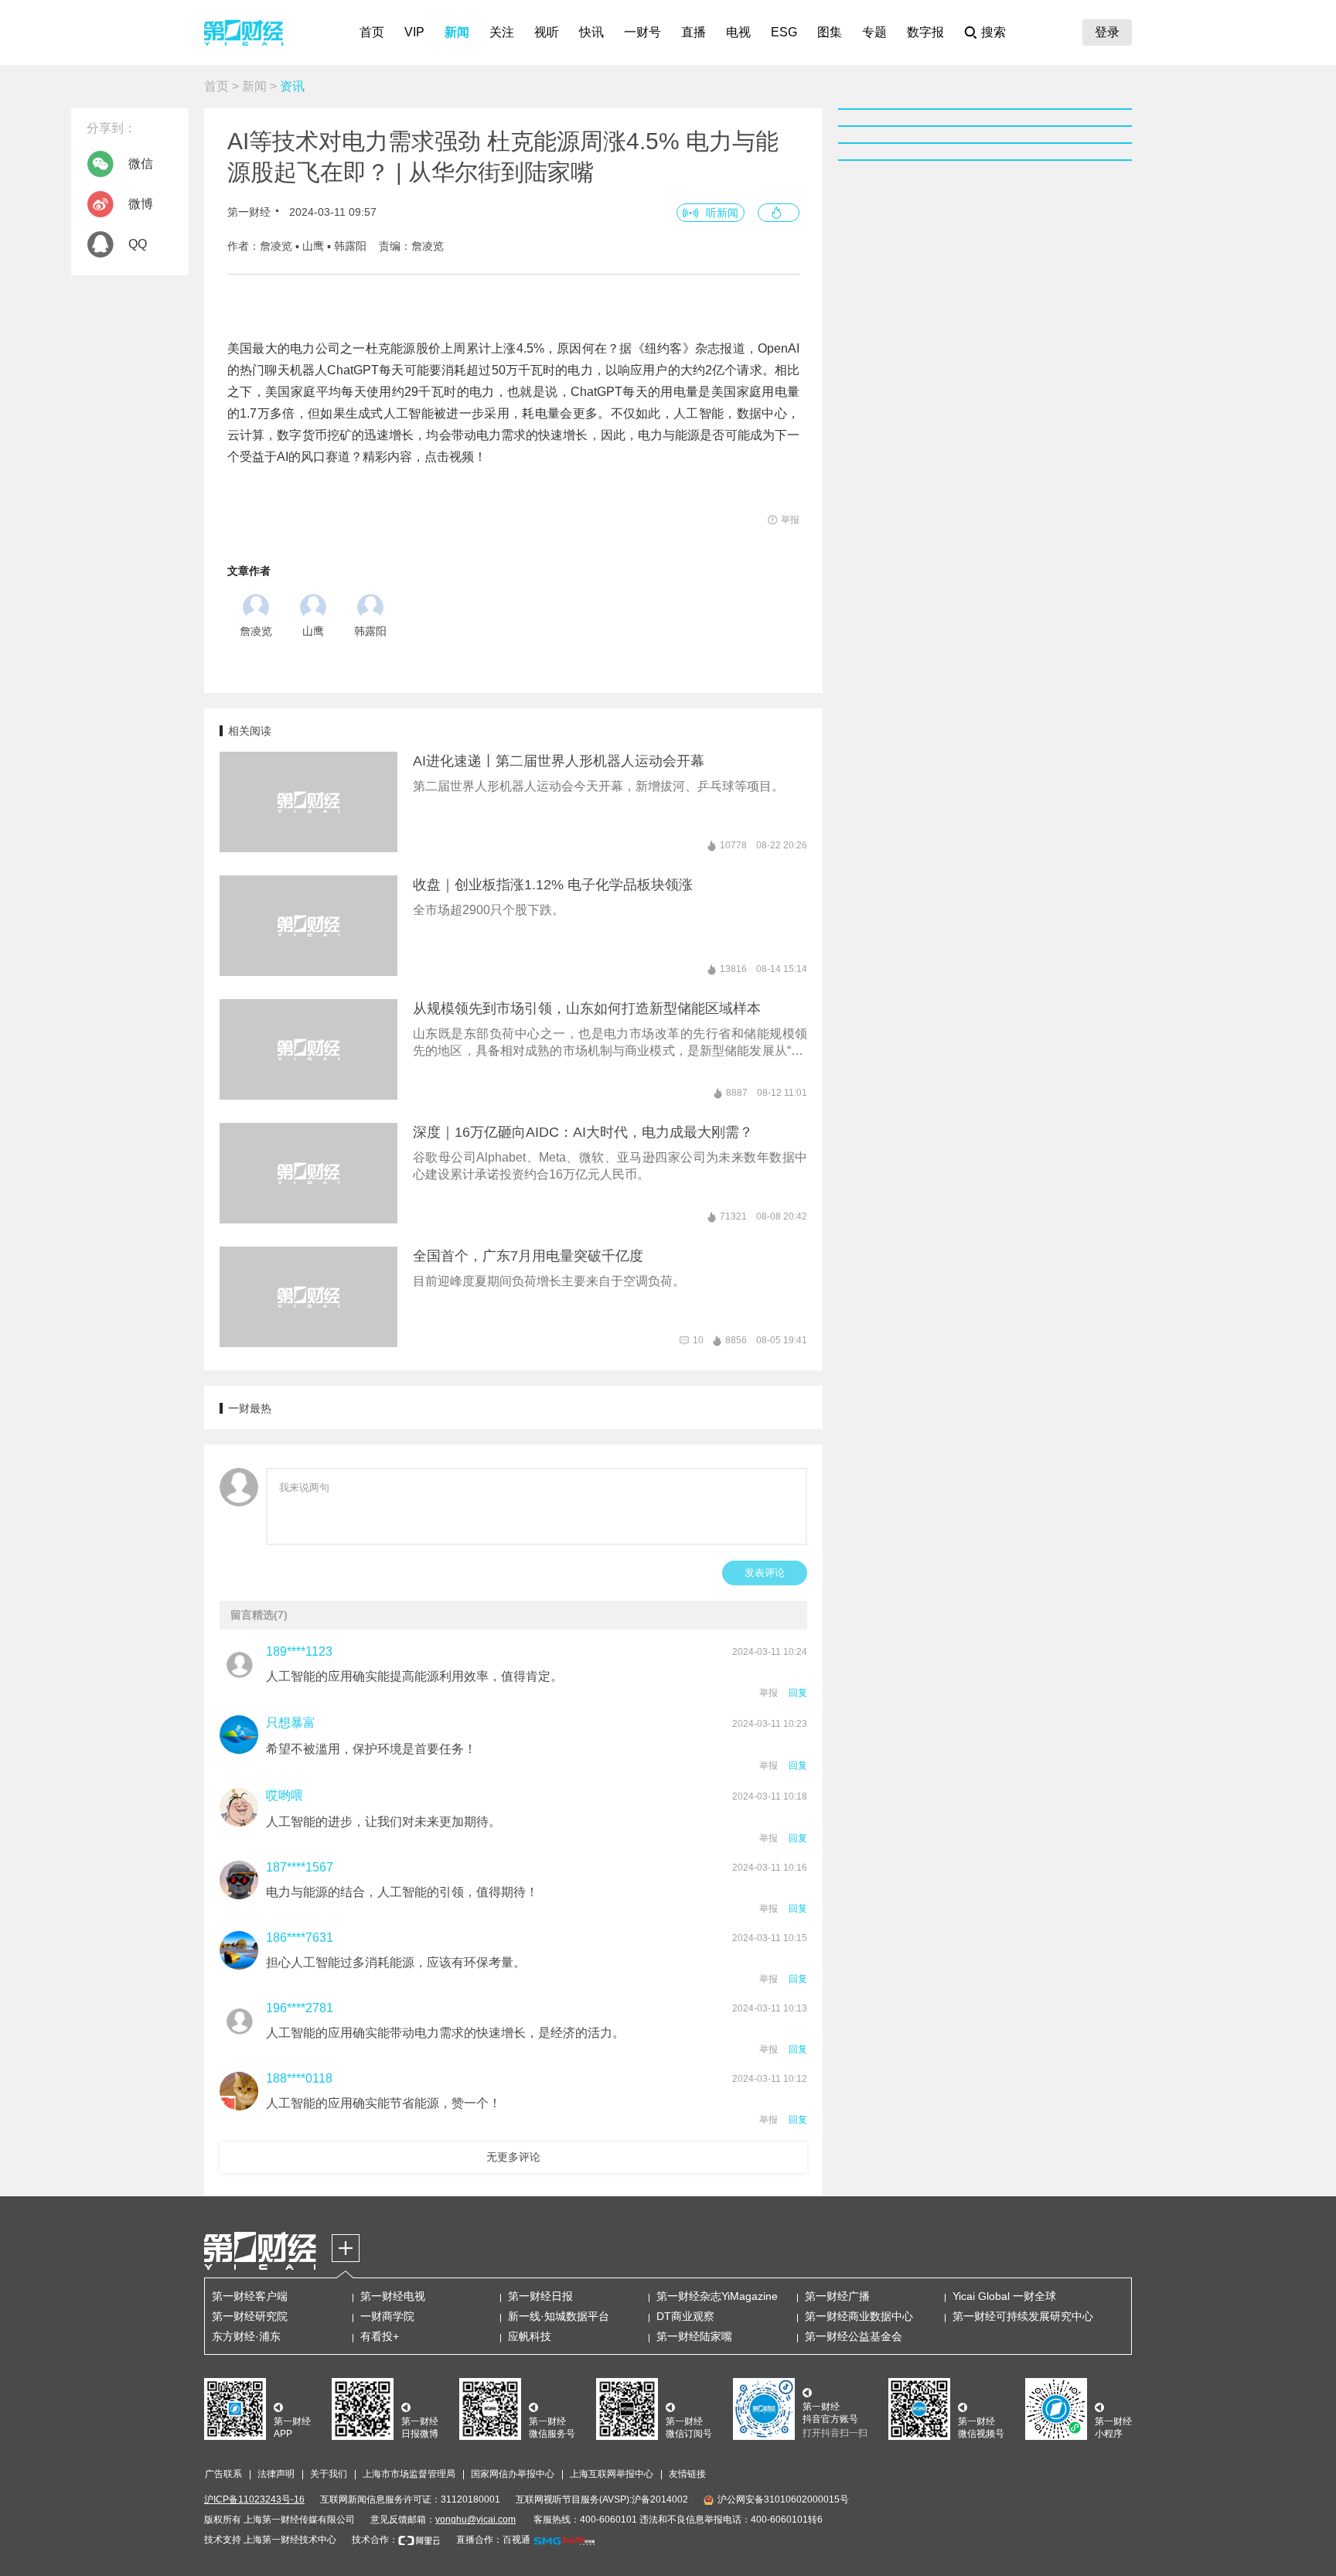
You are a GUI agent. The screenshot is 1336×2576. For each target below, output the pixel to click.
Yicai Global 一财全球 (1004, 2296)
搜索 (993, 32)
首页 (372, 32)
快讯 (591, 32)
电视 (738, 32)
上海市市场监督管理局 (409, 2474)
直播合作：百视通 (493, 2540)
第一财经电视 (393, 2296)
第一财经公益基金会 (854, 2336)
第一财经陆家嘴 (694, 2336)
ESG (784, 32)
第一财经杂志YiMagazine (717, 2296)
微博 (141, 204)
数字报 (925, 32)
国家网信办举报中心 (513, 2474)
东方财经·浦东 (246, 2336)
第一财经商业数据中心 (859, 2316)
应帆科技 (530, 2336)
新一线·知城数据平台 (559, 2316)
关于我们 (329, 2474)
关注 (502, 32)
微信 (141, 164)
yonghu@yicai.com (475, 2520)
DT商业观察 (685, 2316)
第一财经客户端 (250, 2296)
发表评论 (765, 1573)
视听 (547, 32)
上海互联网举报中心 (612, 2474)
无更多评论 (513, 2157)
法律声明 (276, 2474)
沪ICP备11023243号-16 (254, 2499)
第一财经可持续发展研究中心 (1023, 2316)
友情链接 (687, 2474)
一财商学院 (387, 2316)
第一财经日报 (540, 2296)
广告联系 (223, 2474)
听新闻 (722, 213)
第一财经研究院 (250, 2316)
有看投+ (380, 2336)
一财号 (642, 32)
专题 (874, 32)
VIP (414, 32)
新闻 (457, 32)
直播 (694, 32)
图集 (830, 32)
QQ (138, 244)
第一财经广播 (837, 2296)
